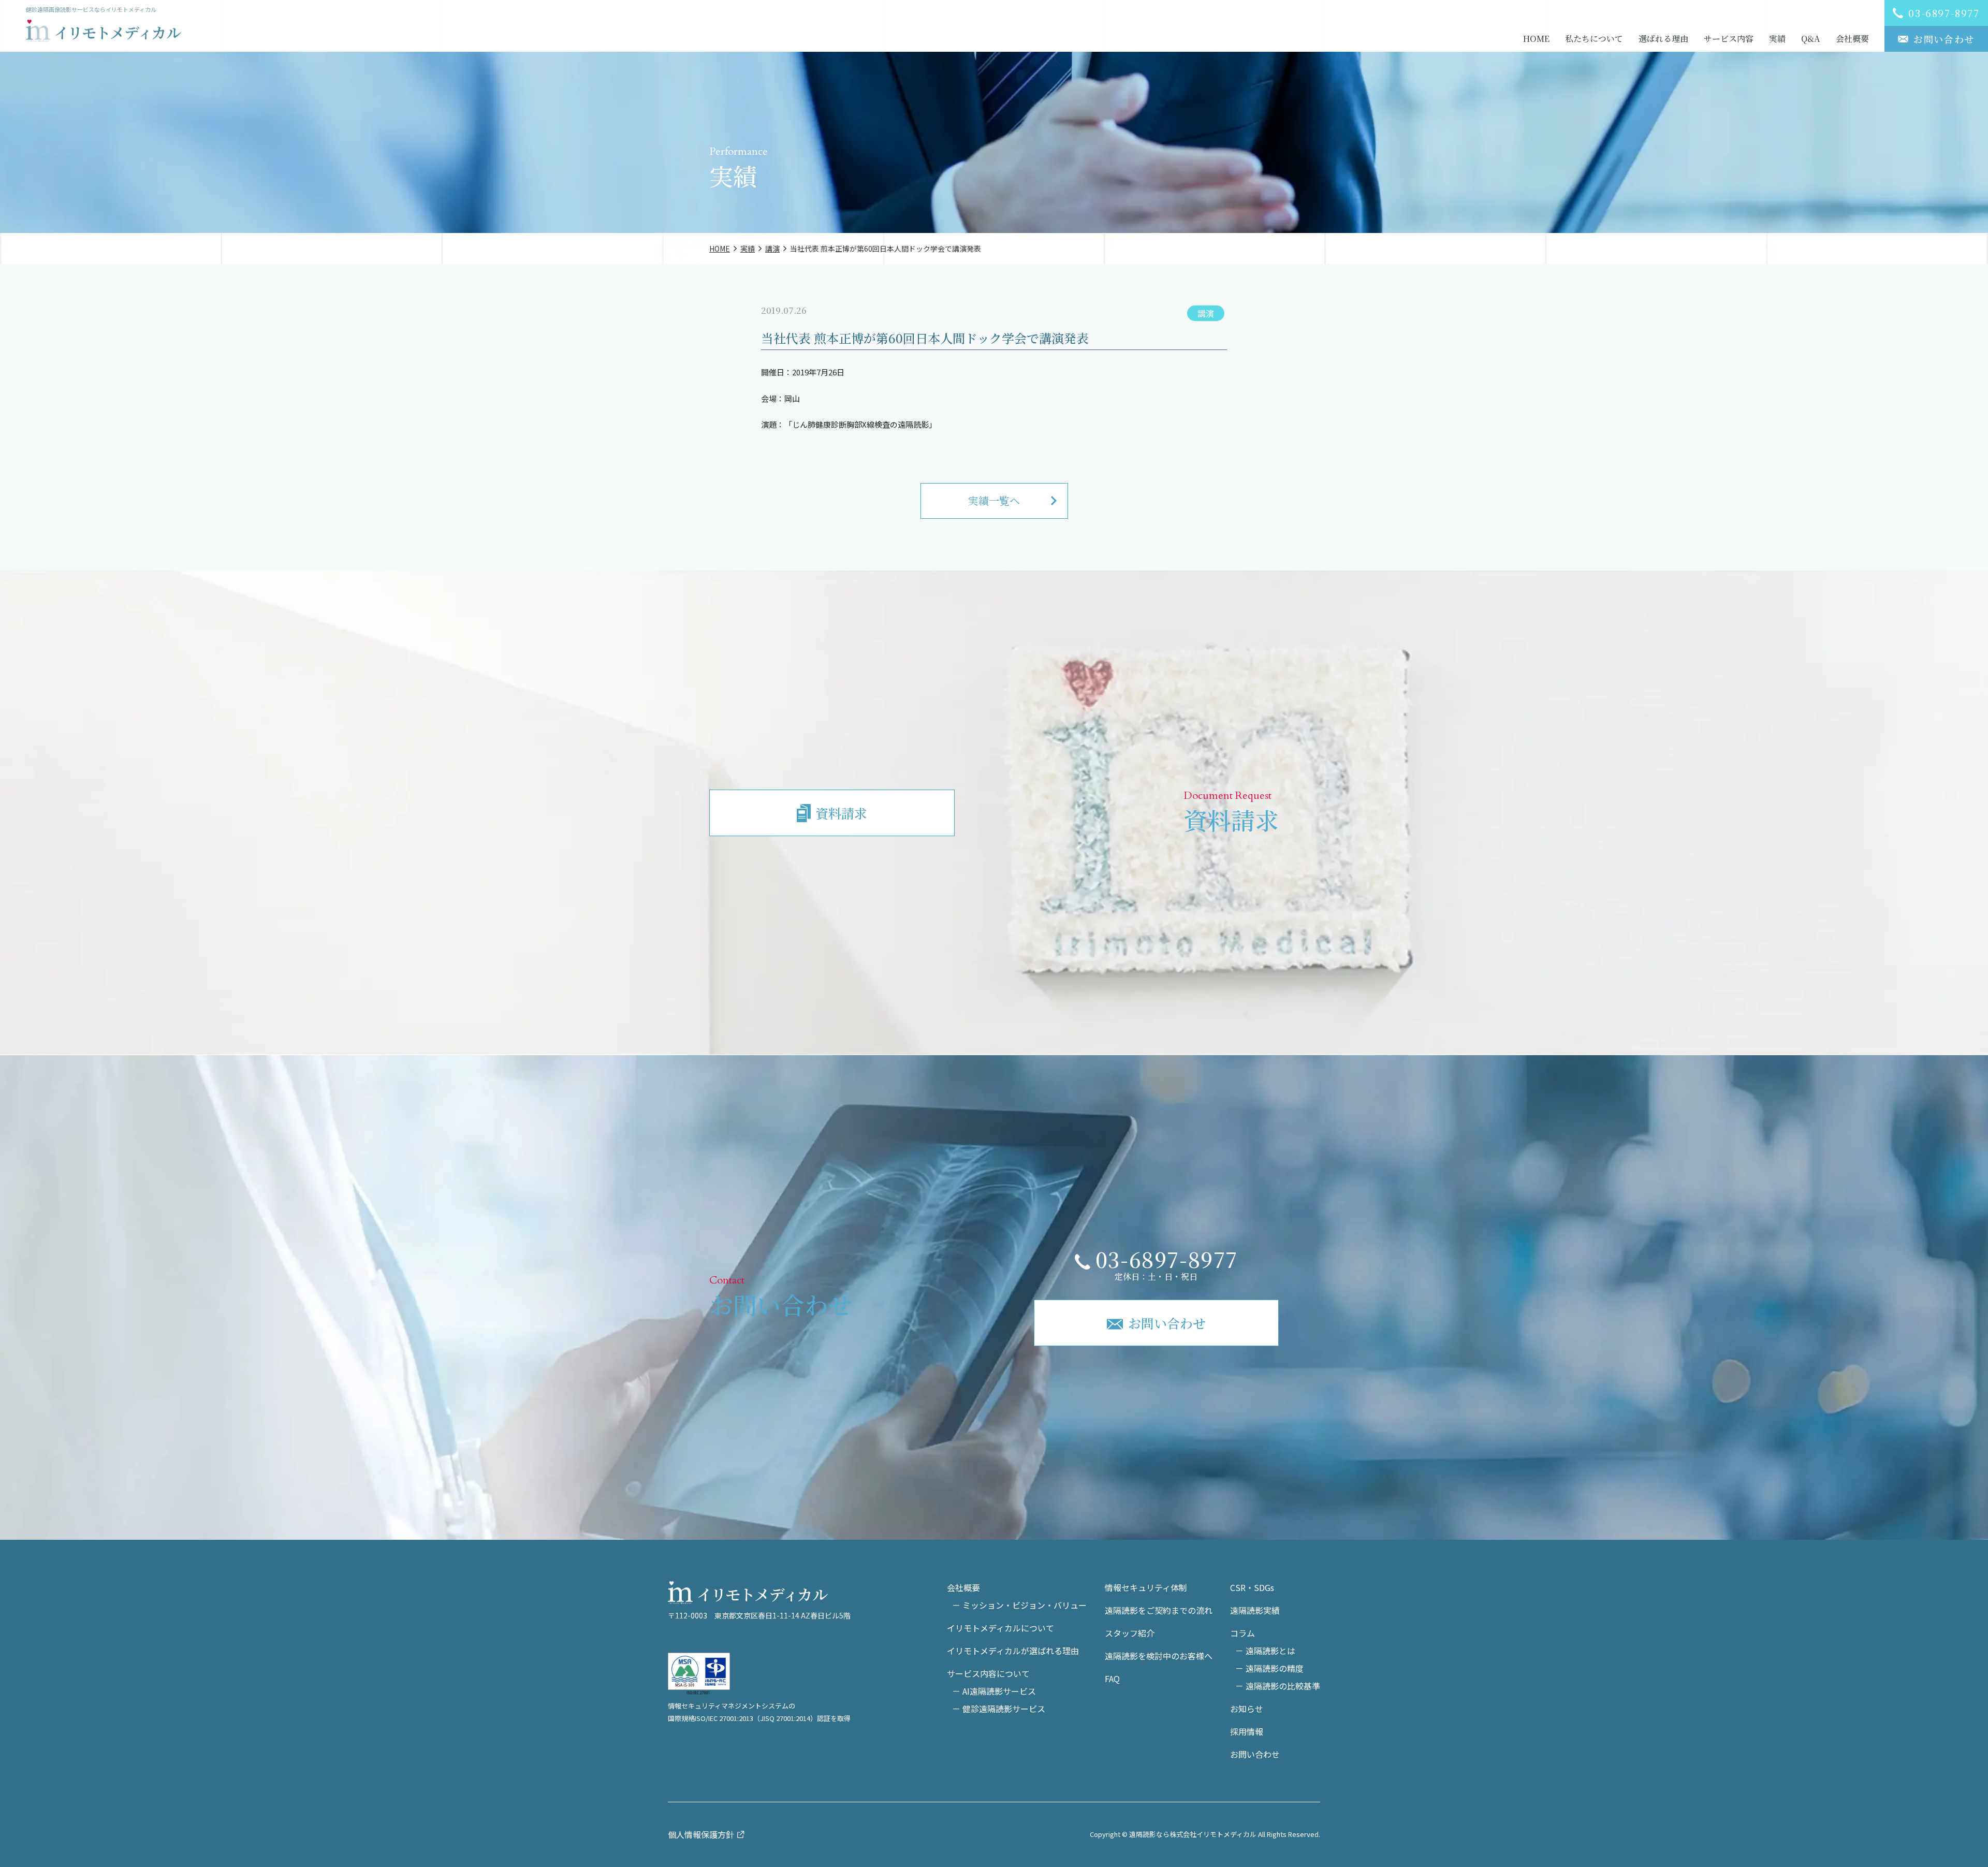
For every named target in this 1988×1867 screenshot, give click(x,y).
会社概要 (1852, 39)
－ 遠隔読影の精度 (1269, 1668)
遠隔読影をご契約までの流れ (1159, 1610)
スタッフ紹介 (1130, 1633)
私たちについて (1594, 39)
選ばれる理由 (1663, 39)
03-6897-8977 (1167, 1259)
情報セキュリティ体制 (1146, 1587)
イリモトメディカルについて (1000, 1628)
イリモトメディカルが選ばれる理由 (1013, 1651)
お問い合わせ (1255, 1754)
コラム (1242, 1633)
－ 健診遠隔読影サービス (999, 1709)
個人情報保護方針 (701, 1834)
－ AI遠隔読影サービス (994, 1691)
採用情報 (1247, 1731)
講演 (1206, 313)
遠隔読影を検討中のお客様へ (1159, 1656)
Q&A (1811, 39)
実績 (1777, 39)
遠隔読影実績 (1255, 1610)
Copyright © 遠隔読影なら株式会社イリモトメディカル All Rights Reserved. (1205, 1834)
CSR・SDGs (1252, 1587)
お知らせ (1247, 1709)
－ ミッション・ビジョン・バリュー (1019, 1605)
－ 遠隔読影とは (1265, 1651)
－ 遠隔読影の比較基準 (1278, 1686)
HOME (1536, 39)
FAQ (1112, 1679)
